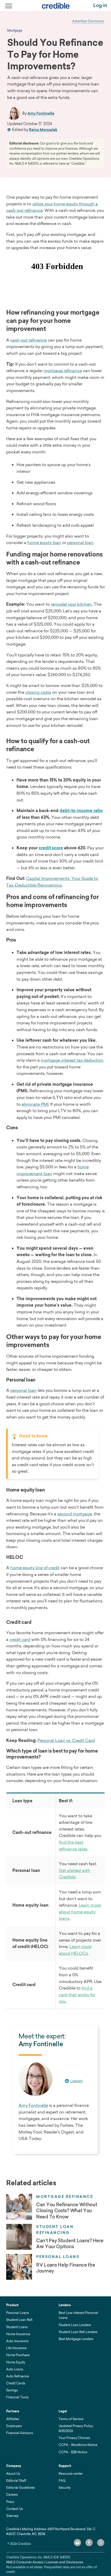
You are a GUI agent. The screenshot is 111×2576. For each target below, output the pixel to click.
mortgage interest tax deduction (72, 1060)
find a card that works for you (77, 1995)
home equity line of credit (35, 1568)
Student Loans (17, 2327)
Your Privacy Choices (74, 2438)
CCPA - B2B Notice (73, 2452)
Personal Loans (58, 2257)
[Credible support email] (77, 2543)
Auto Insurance (17, 2341)
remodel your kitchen (71, 604)
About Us (13, 2474)
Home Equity (16, 2362)
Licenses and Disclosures (64, 2562)
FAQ (62, 2481)
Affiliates (13, 2419)
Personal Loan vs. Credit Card (66, 1740)
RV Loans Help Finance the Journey (66, 2268)
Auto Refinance (18, 2376)
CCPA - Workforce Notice (78, 2445)
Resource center (71, 2474)
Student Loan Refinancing (55, 2230)
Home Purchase (18, 2355)
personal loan (80, 542)
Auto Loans (15, 2369)
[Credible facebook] (89, 2543)
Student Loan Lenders (75, 2325)
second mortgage (75, 1514)
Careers (12, 2495)
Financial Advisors (20, 2433)
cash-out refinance (29, 340)
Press (10, 2502)
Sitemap (12, 2516)
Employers (14, 2426)
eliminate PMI (35, 1104)
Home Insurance (18, 2334)
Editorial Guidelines (21, 2488)
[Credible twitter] (101, 2543)
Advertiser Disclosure (88, 21)
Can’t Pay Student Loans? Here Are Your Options (70, 2244)
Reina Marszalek (43, 130)
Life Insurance (16, 2348)
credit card (20, 1639)
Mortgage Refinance (65, 2197)
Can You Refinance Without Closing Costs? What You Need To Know (67, 2211)
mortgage (15, 31)
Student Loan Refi (19, 2320)
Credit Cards (16, 2383)
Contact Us (15, 2509)
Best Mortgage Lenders (76, 2339)
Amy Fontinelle (41, 113)
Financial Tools (17, 2397)
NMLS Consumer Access (25, 2562)
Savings (12, 2390)
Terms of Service (71, 2419)
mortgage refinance (63, 371)
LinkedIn (76, 2081)
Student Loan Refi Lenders (78, 2332)
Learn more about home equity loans (80, 1912)
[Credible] (56, 6)
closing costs (38, 692)
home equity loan (44, 542)
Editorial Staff (16, 2481)
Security (65, 2488)
